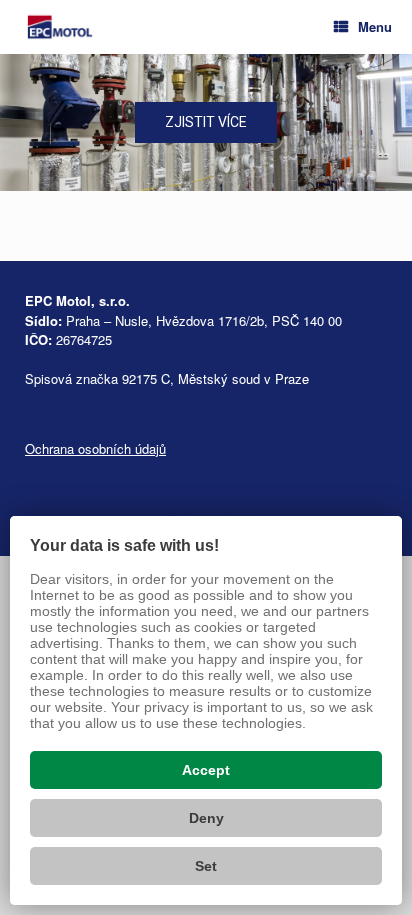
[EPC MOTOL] (59, 27)
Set (206, 866)
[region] (206, 122)
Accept (206, 770)
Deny (206, 818)
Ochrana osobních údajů (95, 448)
